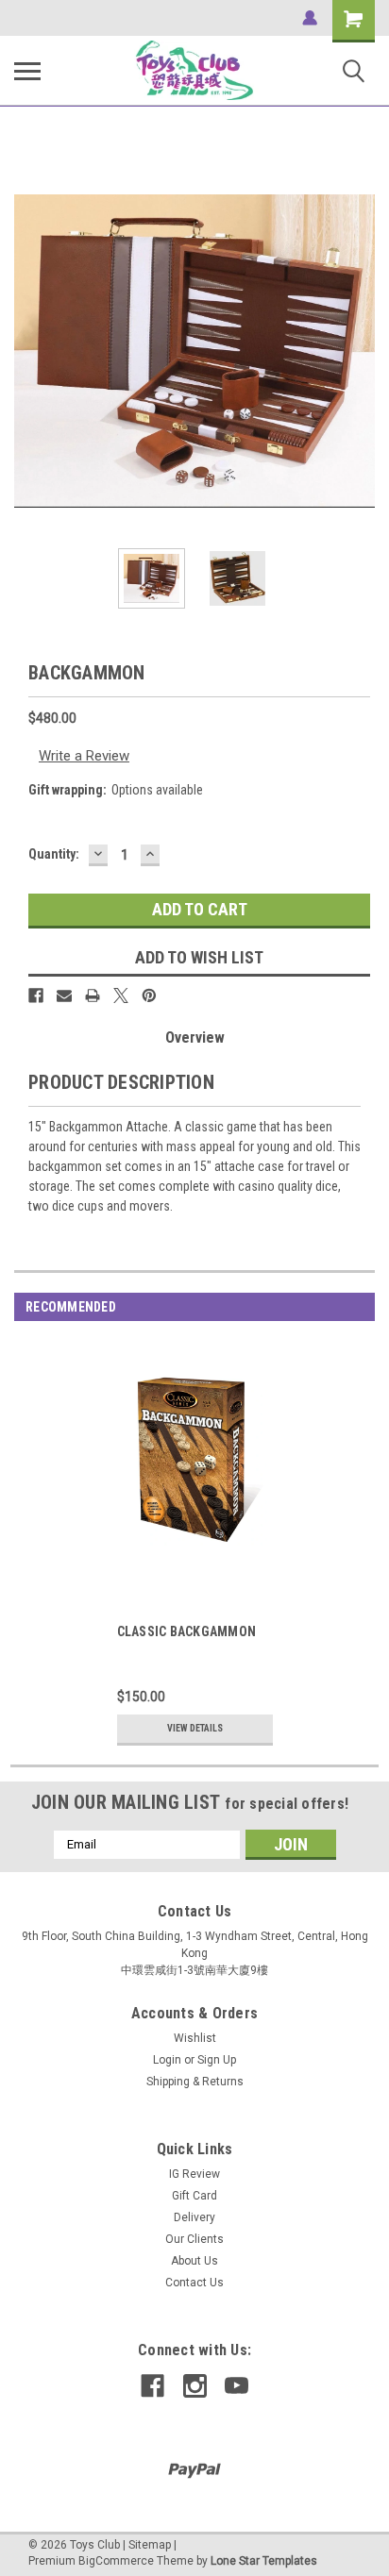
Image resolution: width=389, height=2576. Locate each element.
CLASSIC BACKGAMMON (187, 1631)
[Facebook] (36, 995)
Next (361, 351)
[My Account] (310, 18)
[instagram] (195, 2386)
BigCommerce (116, 2561)
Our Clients (194, 2239)
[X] (121, 995)
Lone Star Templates (264, 2561)
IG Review (194, 2174)
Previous (28, 351)
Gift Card (194, 2196)
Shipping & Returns (195, 2082)
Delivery (194, 2217)
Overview (195, 1037)
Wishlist (195, 2038)
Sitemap (150, 2545)
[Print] (93, 995)
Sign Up (217, 2060)
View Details (195, 1728)
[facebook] (152, 2386)
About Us (194, 2261)
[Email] (64, 995)
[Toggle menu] (27, 71)
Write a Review (84, 756)
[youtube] (237, 2386)
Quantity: (54, 854)
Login (167, 2060)
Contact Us (194, 2283)
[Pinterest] (149, 995)
